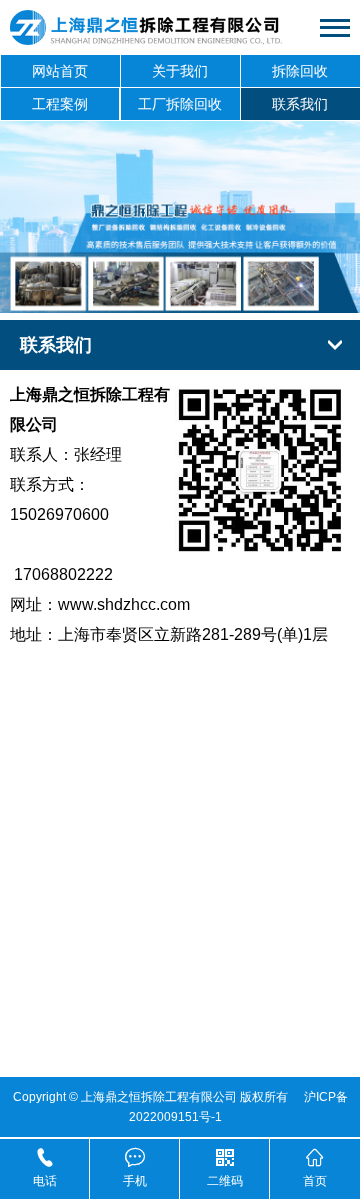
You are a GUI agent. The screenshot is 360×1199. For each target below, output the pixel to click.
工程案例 (60, 104)
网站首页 (60, 71)
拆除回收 (300, 71)
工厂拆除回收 (180, 104)
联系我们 (300, 104)
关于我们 (180, 71)
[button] (158, 291)
